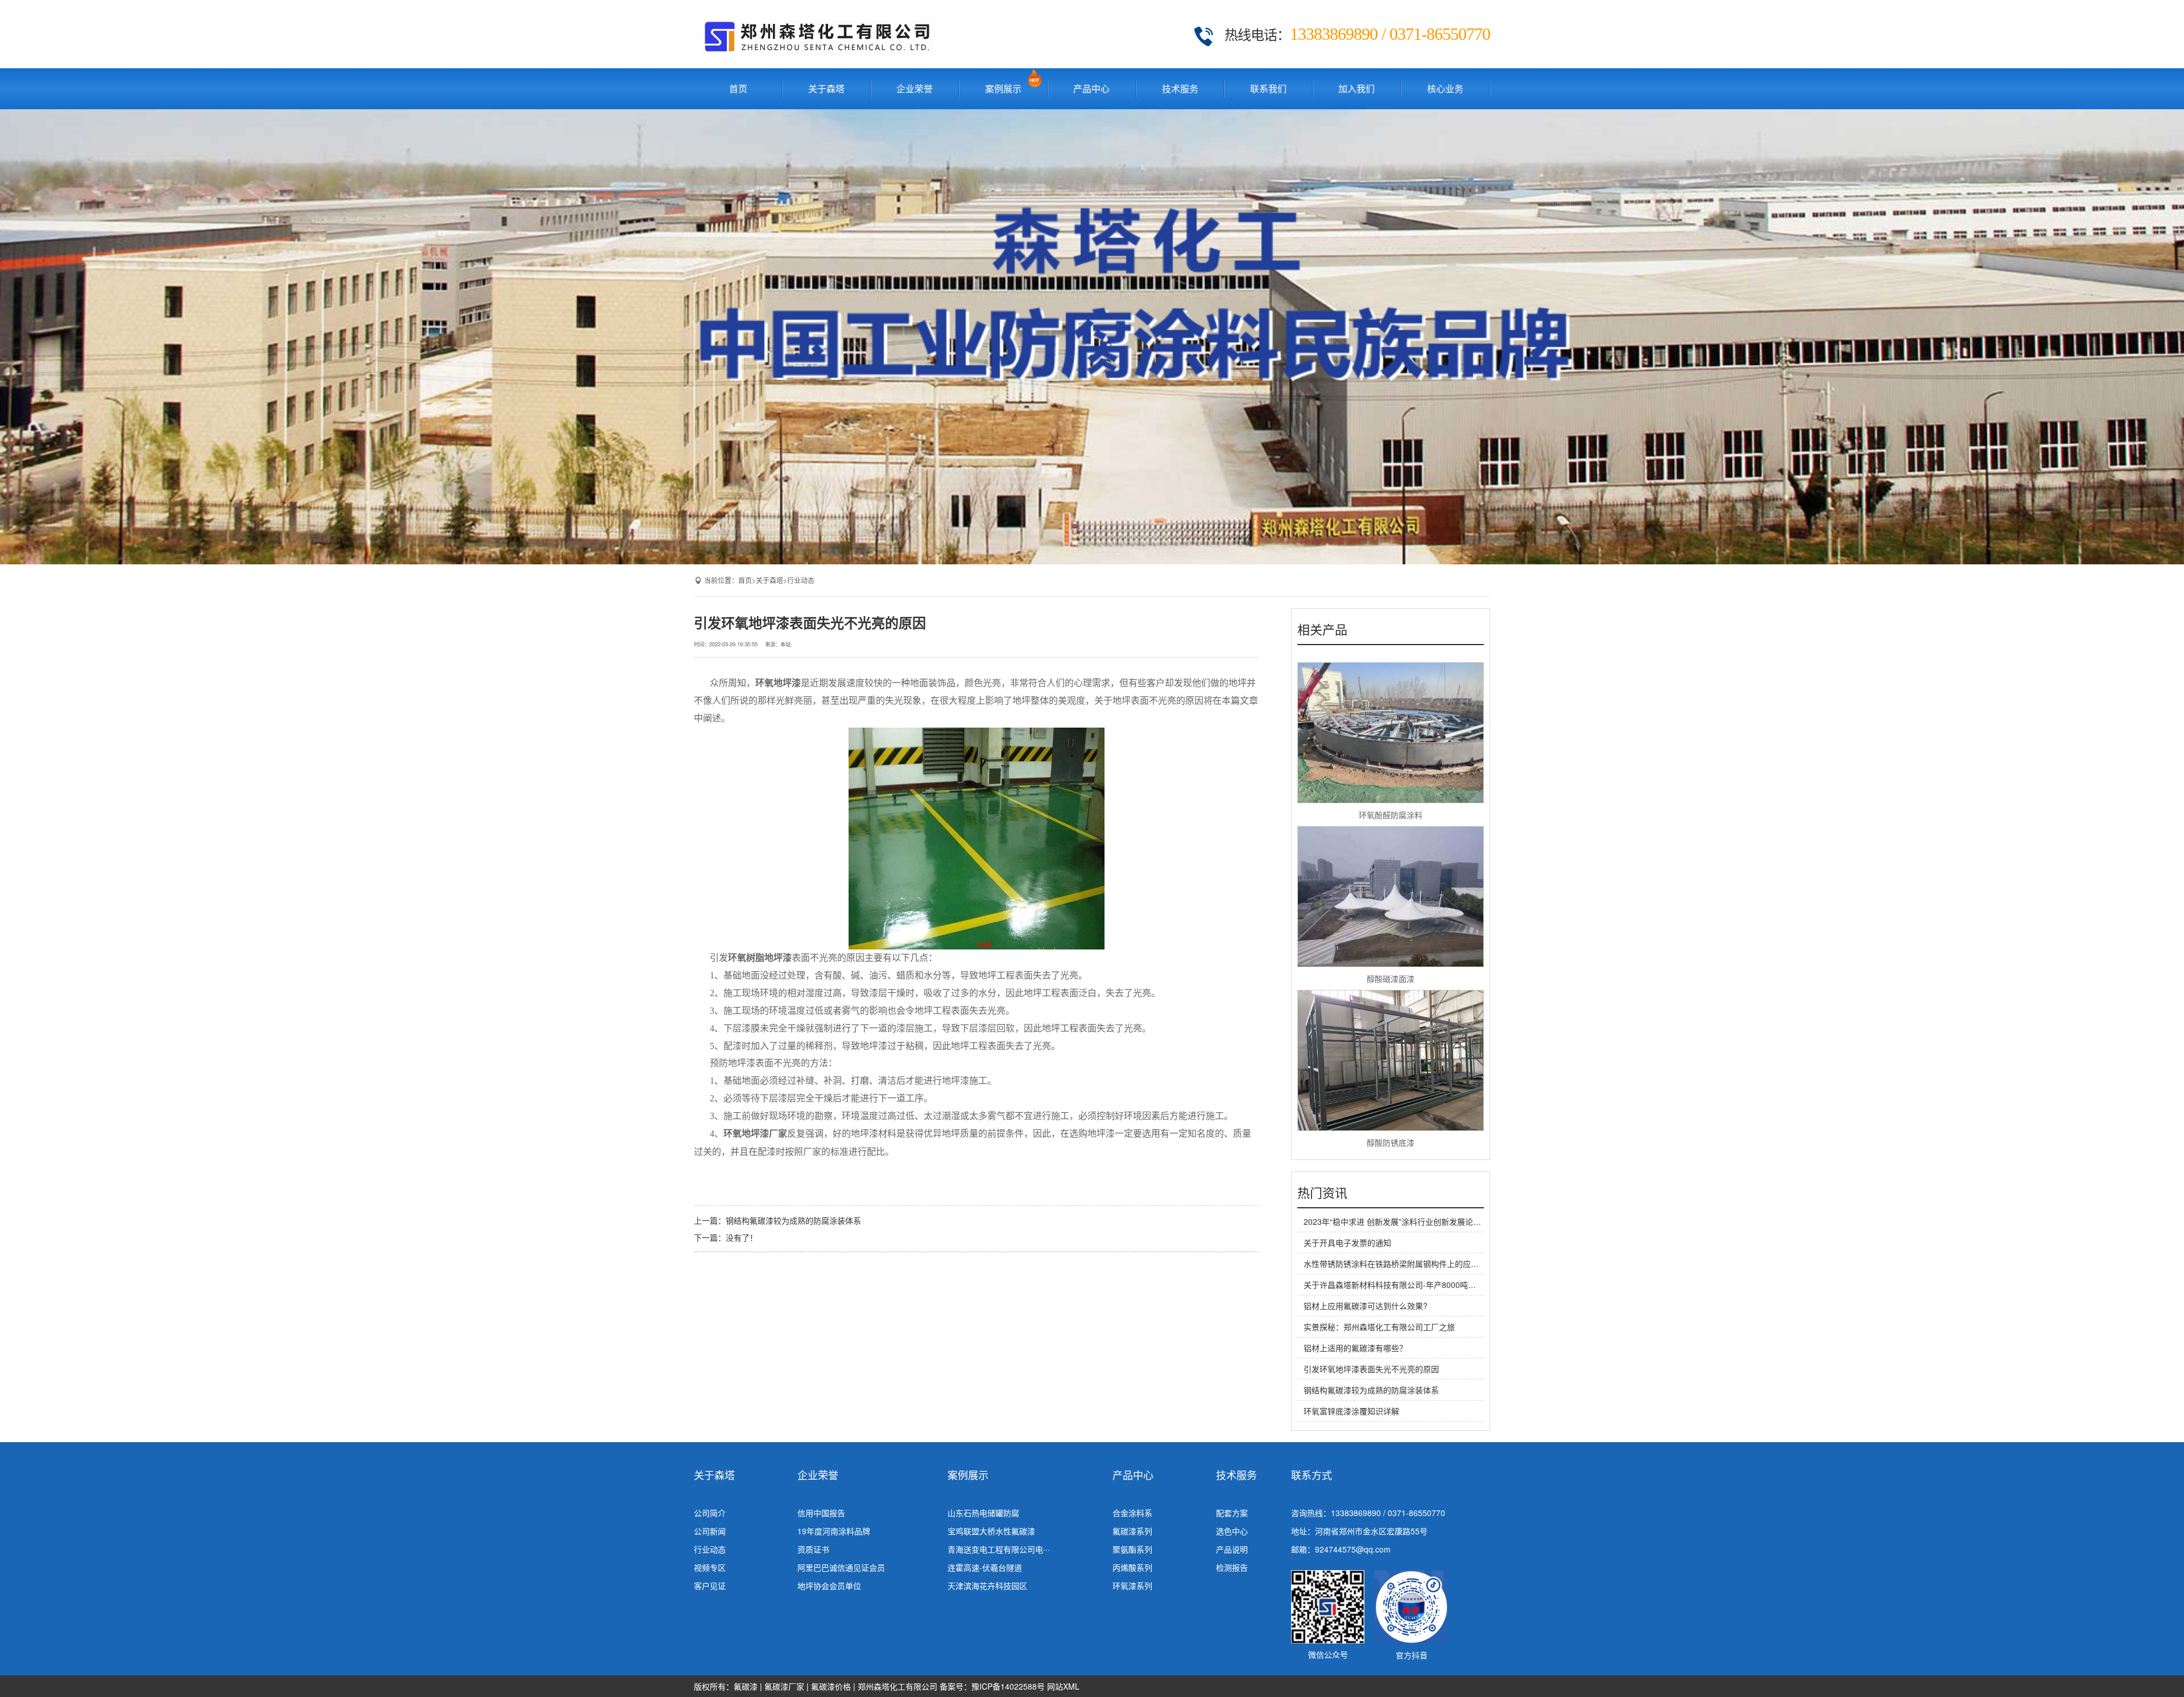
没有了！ (742, 1237)
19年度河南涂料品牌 (834, 1531)
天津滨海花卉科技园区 (987, 1585)
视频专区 (710, 1567)
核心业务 (1445, 88)
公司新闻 (710, 1531)
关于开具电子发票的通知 (1347, 1242)
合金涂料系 (1132, 1513)
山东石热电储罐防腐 (983, 1513)
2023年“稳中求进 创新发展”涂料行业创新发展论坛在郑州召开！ (1416, 1221)
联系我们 (1268, 88)
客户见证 (710, 1585)
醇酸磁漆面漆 (1391, 978)
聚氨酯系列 (1132, 1549)
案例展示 (1003, 88)
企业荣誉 (915, 88)
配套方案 (1232, 1513)
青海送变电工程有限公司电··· (999, 1549)
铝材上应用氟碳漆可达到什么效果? (1366, 1306)
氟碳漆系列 (1132, 1531)
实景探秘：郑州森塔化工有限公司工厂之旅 (1379, 1327)
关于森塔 (826, 88)
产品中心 (1091, 88)
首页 (738, 88)
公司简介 (710, 1513)
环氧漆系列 (1132, 1585)
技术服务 (1180, 88)
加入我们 (1356, 88)
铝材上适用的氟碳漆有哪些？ (1355, 1348)
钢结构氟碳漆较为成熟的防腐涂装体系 (793, 1220)
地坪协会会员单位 (829, 1585)
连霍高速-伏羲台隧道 (985, 1567)
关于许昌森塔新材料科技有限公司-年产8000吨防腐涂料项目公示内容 (1426, 1285)
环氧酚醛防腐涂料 (1391, 815)
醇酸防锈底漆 (1391, 1142)
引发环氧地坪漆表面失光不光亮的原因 (1371, 1369)
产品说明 (1232, 1549)
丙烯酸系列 (1132, 1567)
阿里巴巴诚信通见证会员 (841, 1567)
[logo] (814, 34)
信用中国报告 (821, 1513)
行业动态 (801, 580)
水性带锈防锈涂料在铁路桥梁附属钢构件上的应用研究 (1399, 1264)
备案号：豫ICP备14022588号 (992, 1686)
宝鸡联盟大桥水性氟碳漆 (991, 1531)
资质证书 (813, 1549)
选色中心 (1232, 1531)
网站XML (1063, 1686)
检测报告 (1232, 1567)
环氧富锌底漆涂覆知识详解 (1351, 1411)
